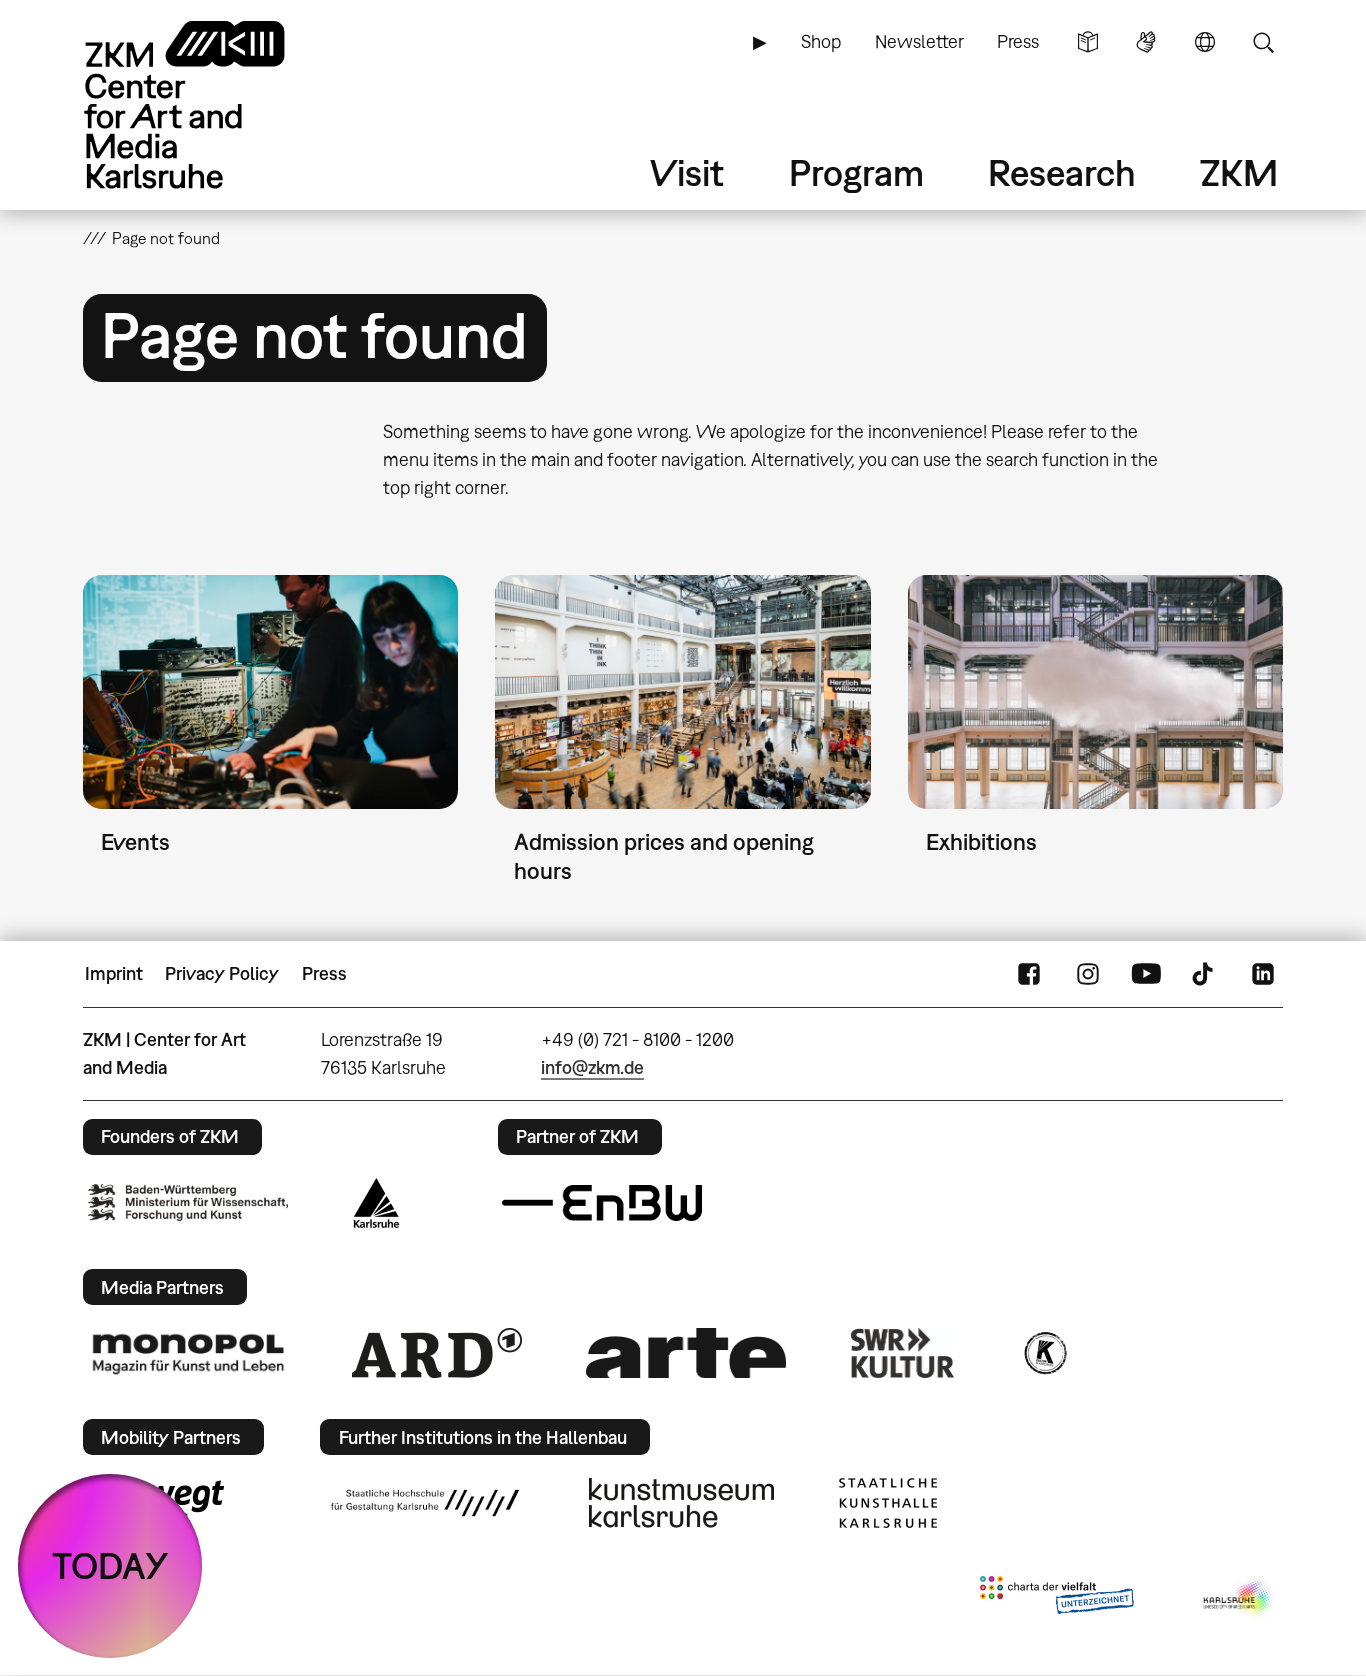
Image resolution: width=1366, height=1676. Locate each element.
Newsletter (919, 41)
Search (1263, 42)
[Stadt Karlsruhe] (376, 1203)
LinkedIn (1263, 974)
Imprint (114, 973)
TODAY (110, 1565)
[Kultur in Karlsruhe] (1044, 1353)
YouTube (1146, 974)
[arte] (686, 1352)
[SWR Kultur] (903, 1353)
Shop (821, 41)
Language (1205, 42)
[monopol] (188, 1353)
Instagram (1088, 974)
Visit (687, 172)
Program (856, 172)
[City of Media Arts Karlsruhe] (1239, 1599)
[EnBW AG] (602, 1203)
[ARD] (437, 1353)
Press (1018, 41)
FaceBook (1029, 974)
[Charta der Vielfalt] (1056, 1599)
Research (1062, 172)
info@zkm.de (592, 1067)
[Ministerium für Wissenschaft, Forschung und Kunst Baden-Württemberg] (188, 1202)
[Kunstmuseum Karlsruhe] (681, 1503)
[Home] (213, 104)
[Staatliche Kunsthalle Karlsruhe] (888, 1503)
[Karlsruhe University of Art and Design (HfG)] (425, 1503)
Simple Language (1088, 42)
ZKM (1239, 172)
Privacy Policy (222, 973)
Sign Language (1146, 42)
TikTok (1205, 974)
